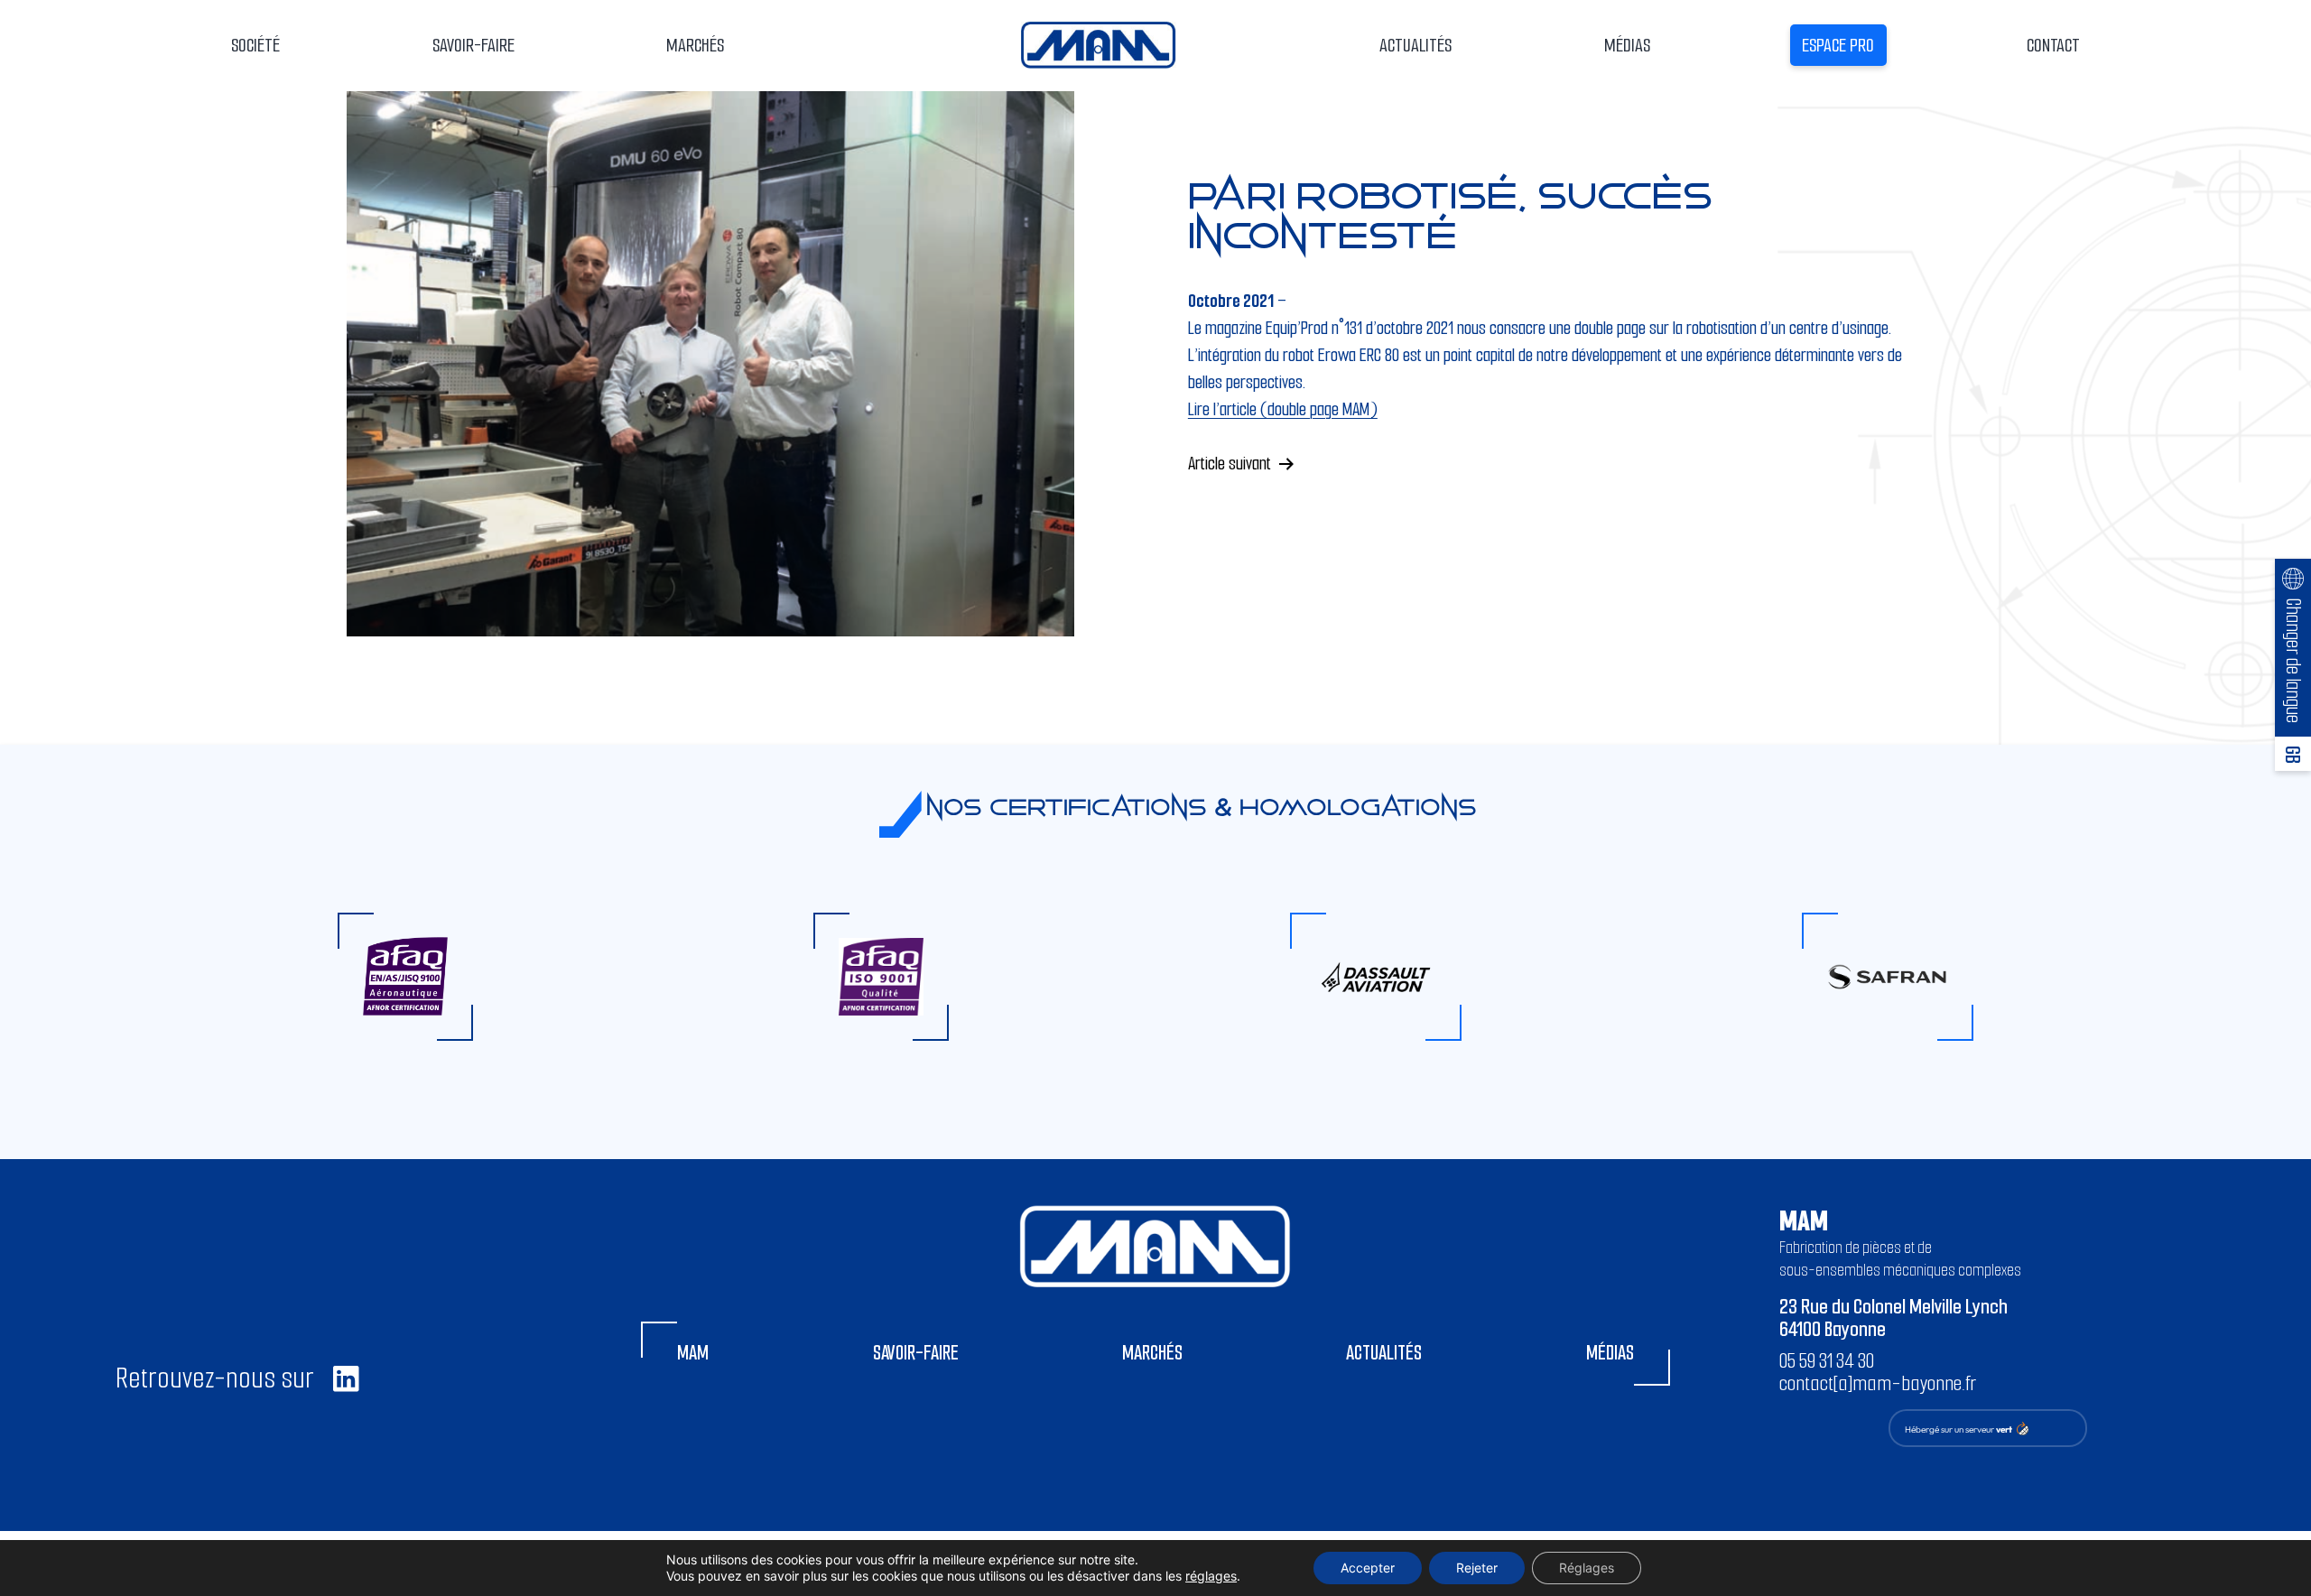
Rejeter (1477, 1568)
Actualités (1415, 45)
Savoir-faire (916, 1353)
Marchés (1152, 1353)
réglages (1211, 1576)
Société (255, 45)
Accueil (1099, 45)
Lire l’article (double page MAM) (1283, 409)
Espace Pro (1838, 45)
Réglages (1587, 1568)
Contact (2053, 45)
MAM (693, 1353)
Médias (1627, 45)
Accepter (1368, 1568)
